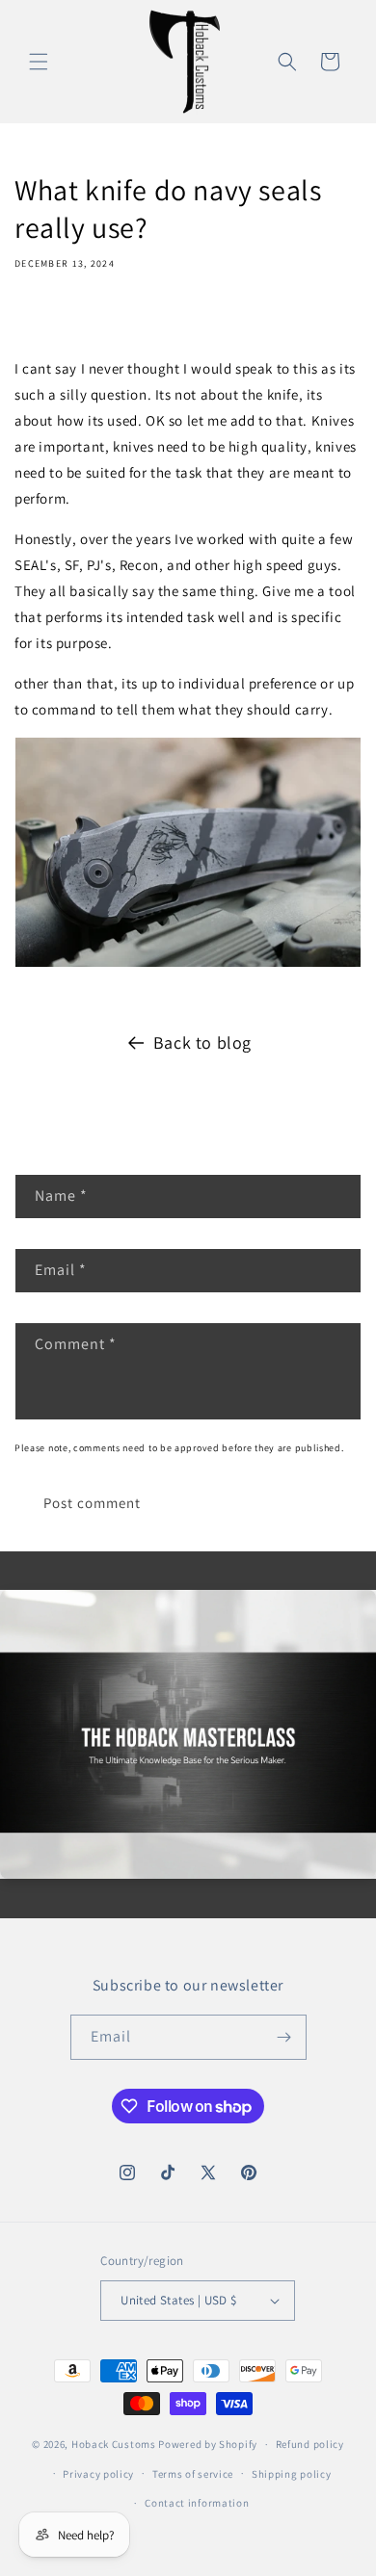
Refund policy (310, 2444)
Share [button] (52, 319)
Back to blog (202, 1042)
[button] (39, 62)
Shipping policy (292, 2474)
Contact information (197, 2503)
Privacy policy (98, 2474)
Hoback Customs (114, 2444)
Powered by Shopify (208, 2444)
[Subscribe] (284, 2037)
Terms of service (193, 2474)
